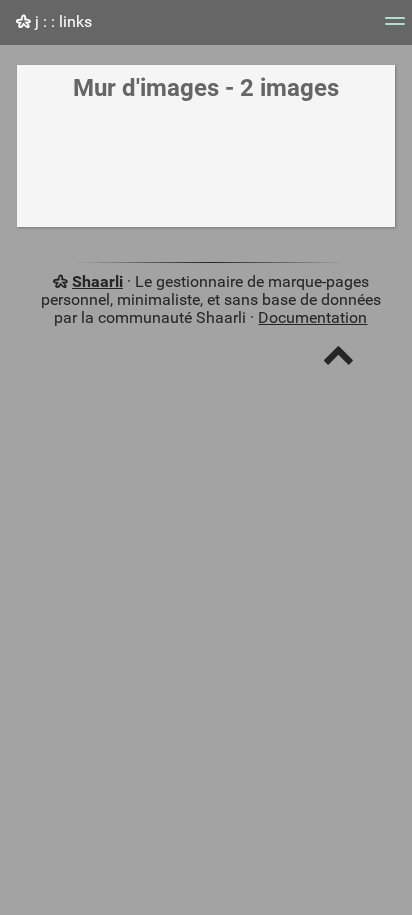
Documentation (312, 317)
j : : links (61, 21)
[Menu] (395, 27)
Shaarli (97, 281)
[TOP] (338, 359)
